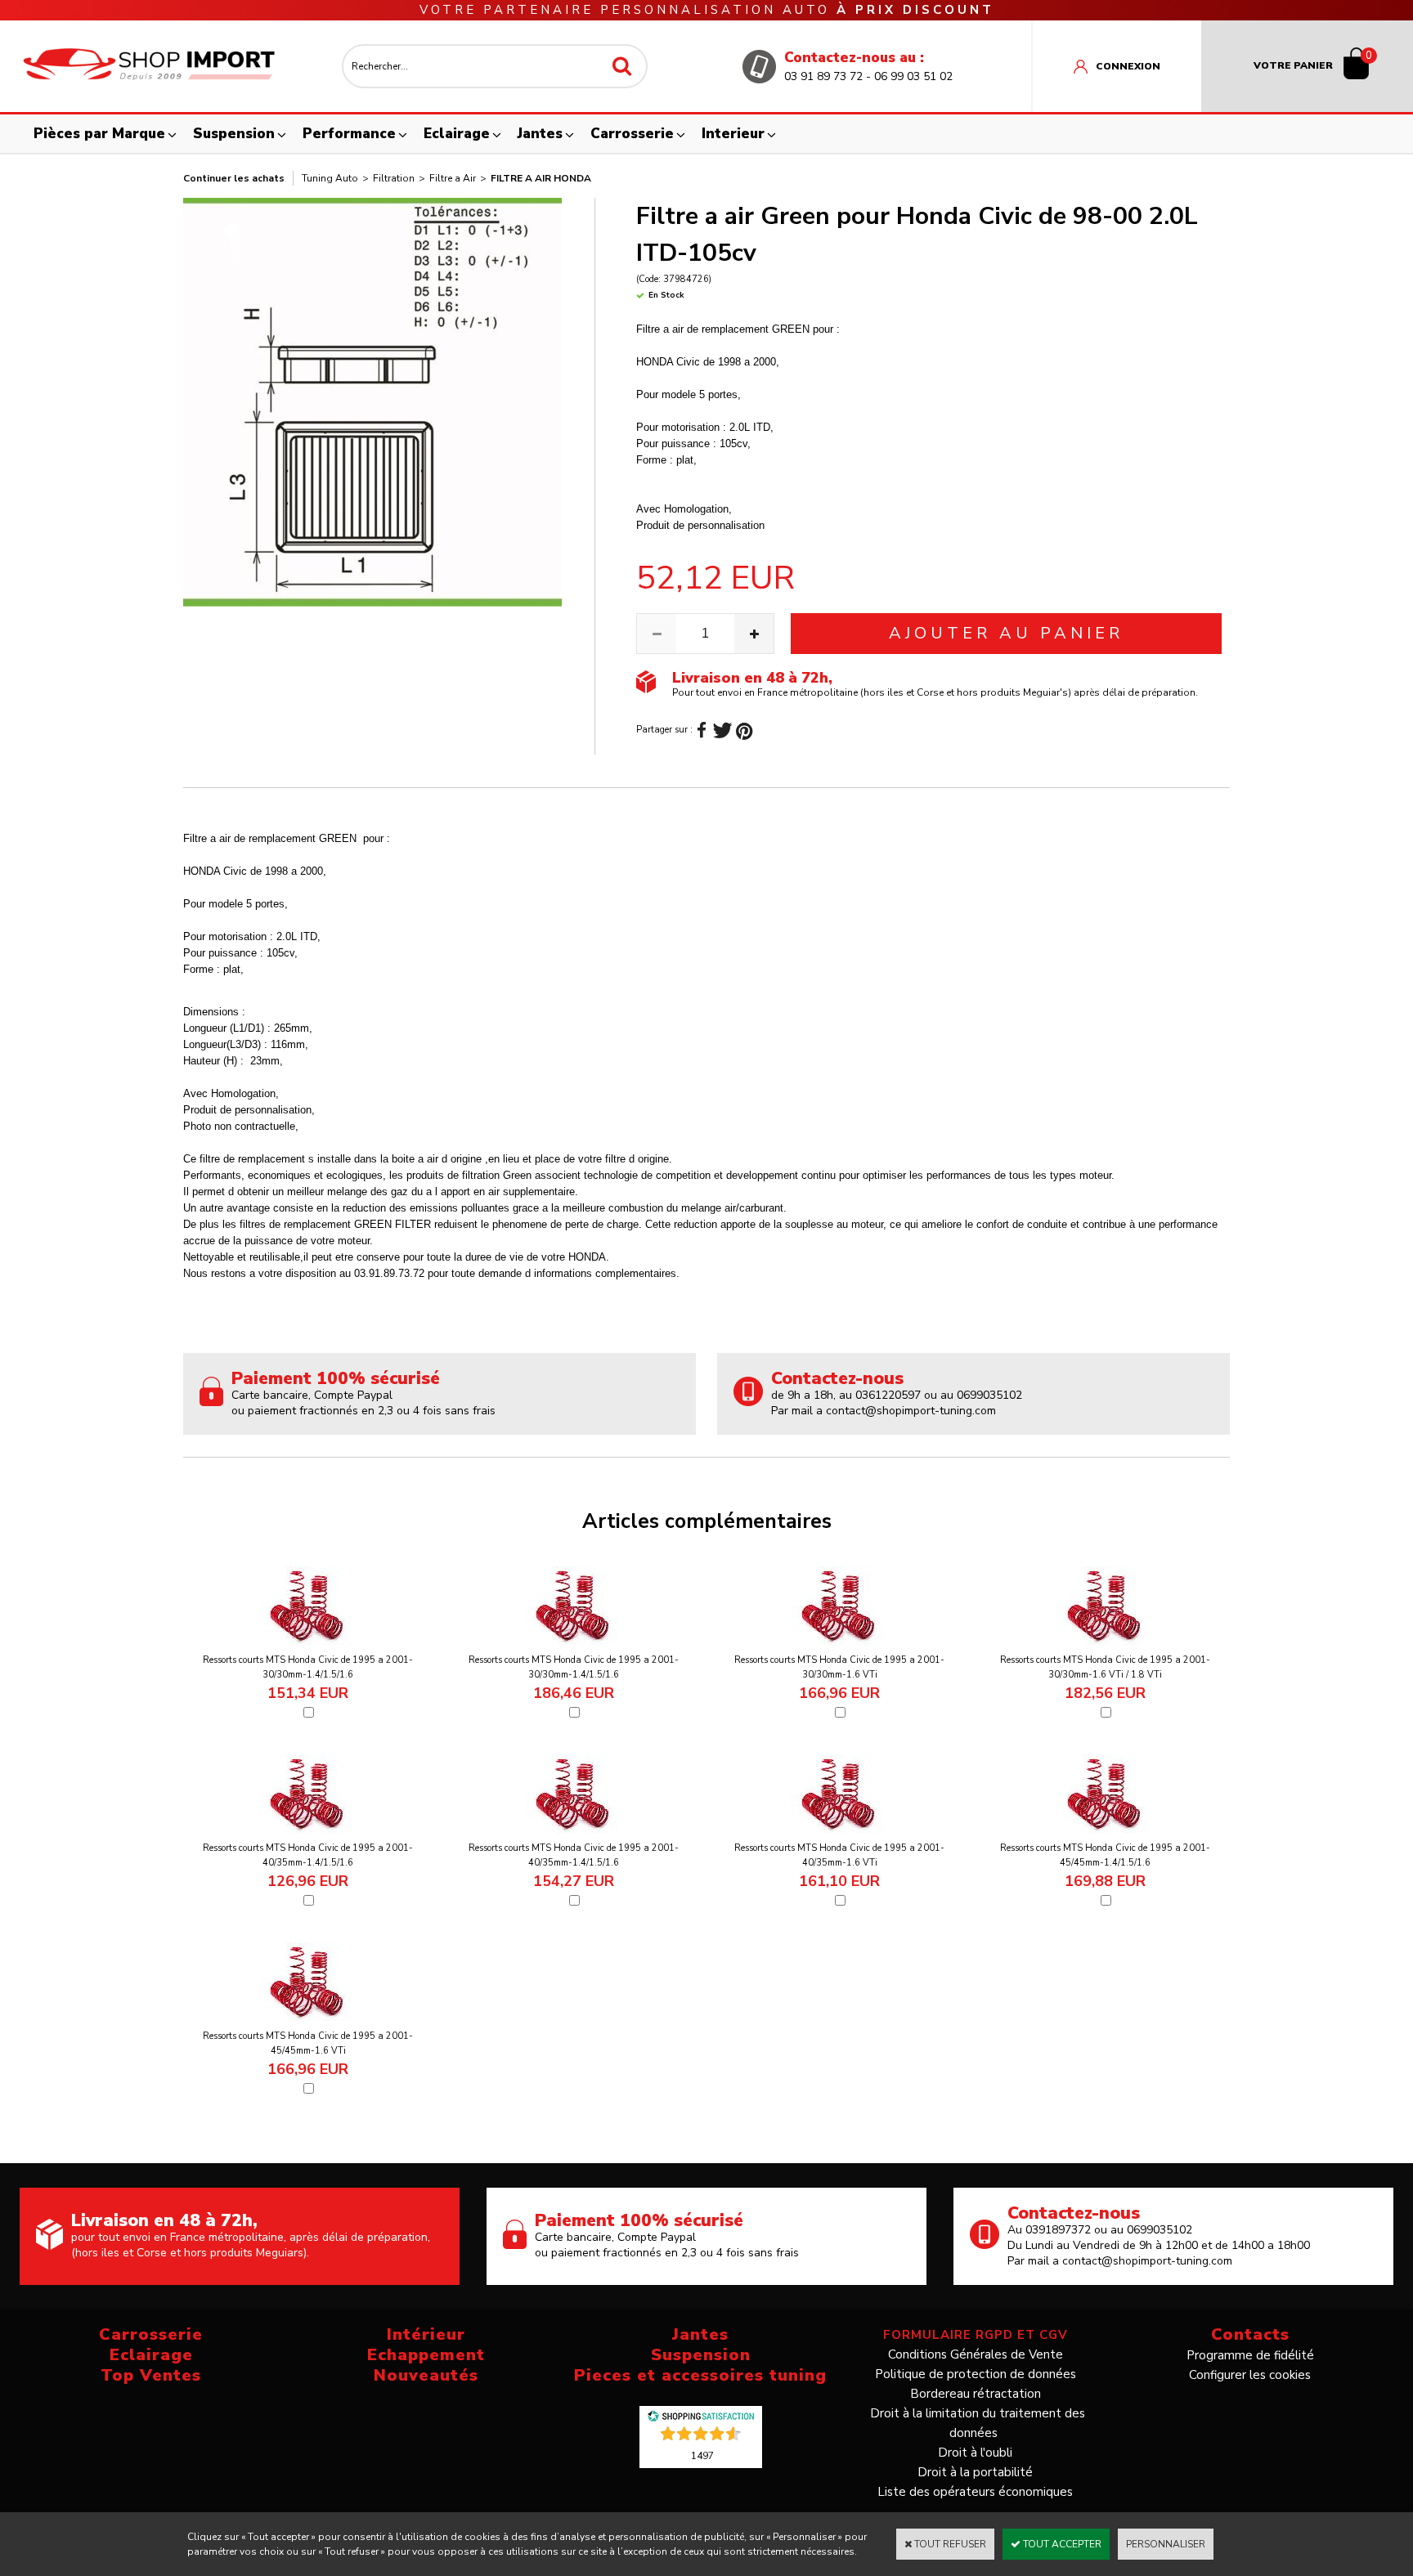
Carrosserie (632, 134)
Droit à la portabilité (975, 2472)
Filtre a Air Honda (541, 178)
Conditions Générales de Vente (976, 2354)
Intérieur (426, 2334)
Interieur (733, 134)
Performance (349, 134)
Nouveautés (426, 2375)
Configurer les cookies (1250, 2375)
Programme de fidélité (1250, 2355)
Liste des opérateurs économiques (975, 2492)
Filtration (394, 178)
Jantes (540, 134)
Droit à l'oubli (975, 2453)
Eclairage (457, 134)
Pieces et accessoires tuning (700, 2375)
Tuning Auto (330, 178)
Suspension (234, 134)
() (702, 2455)
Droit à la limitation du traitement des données (978, 2423)
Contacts (1250, 2334)
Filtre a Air (453, 178)
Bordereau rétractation (976, 2394)
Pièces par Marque (99, 134)
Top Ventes (151, 2375)
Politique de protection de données (976, 2374)
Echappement (426, 2355)
